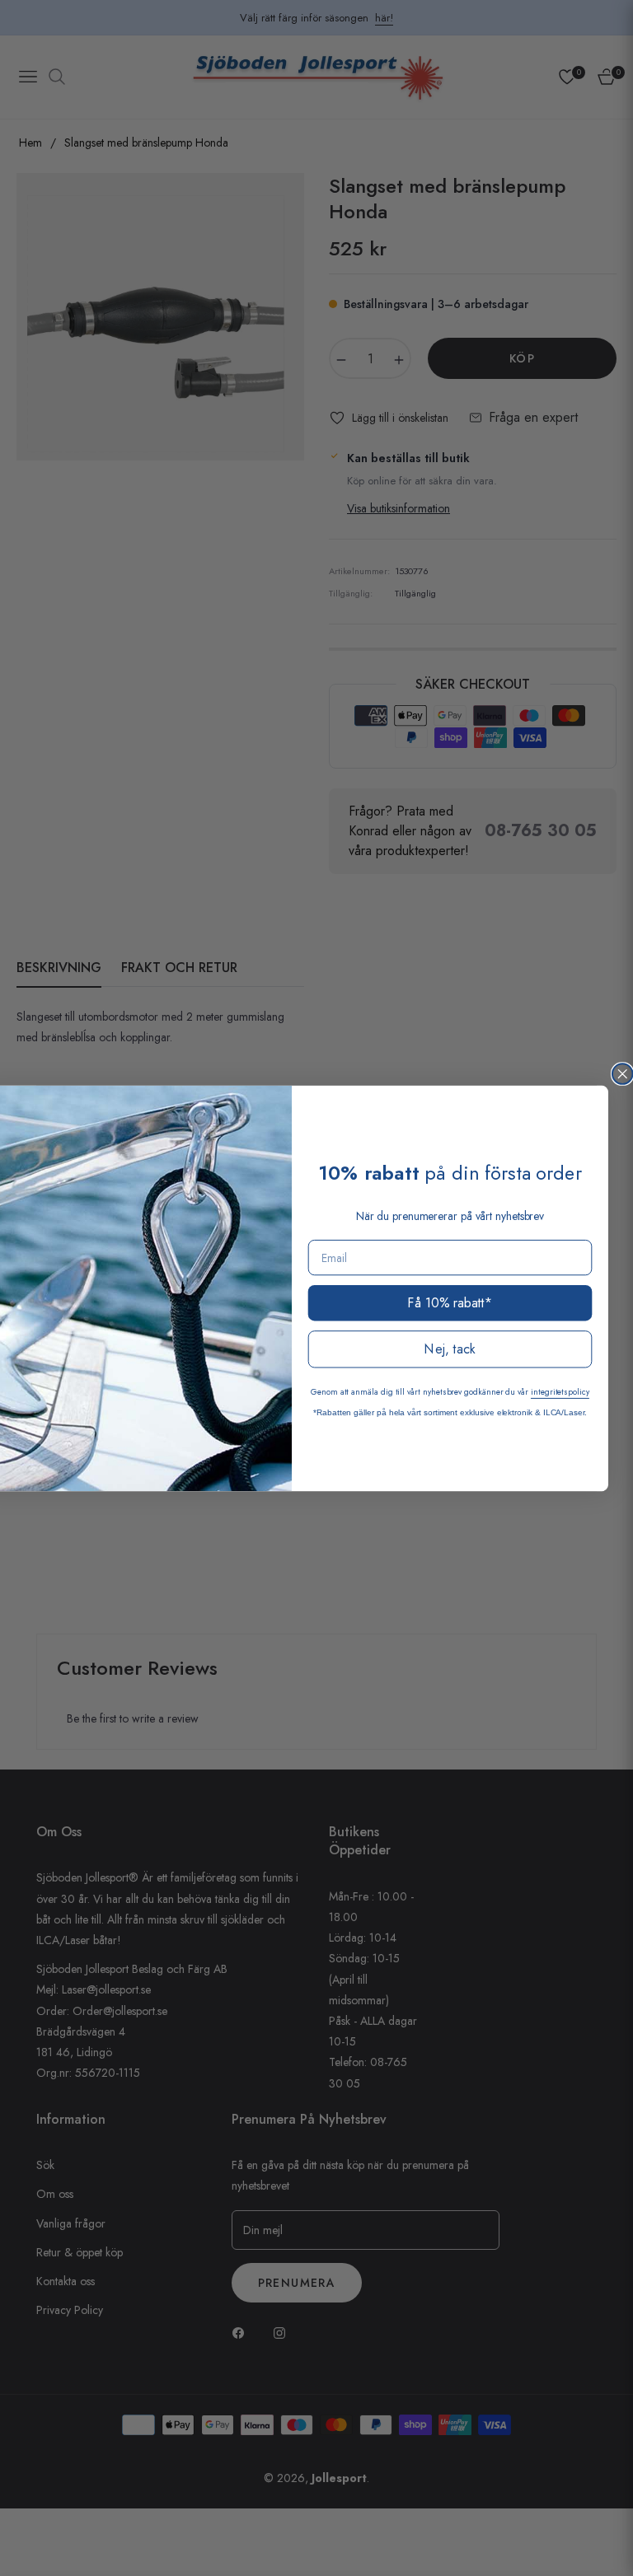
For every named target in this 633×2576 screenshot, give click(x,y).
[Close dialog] (623, 1074)
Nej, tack (450, 1349)
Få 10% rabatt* (450, 1302)
